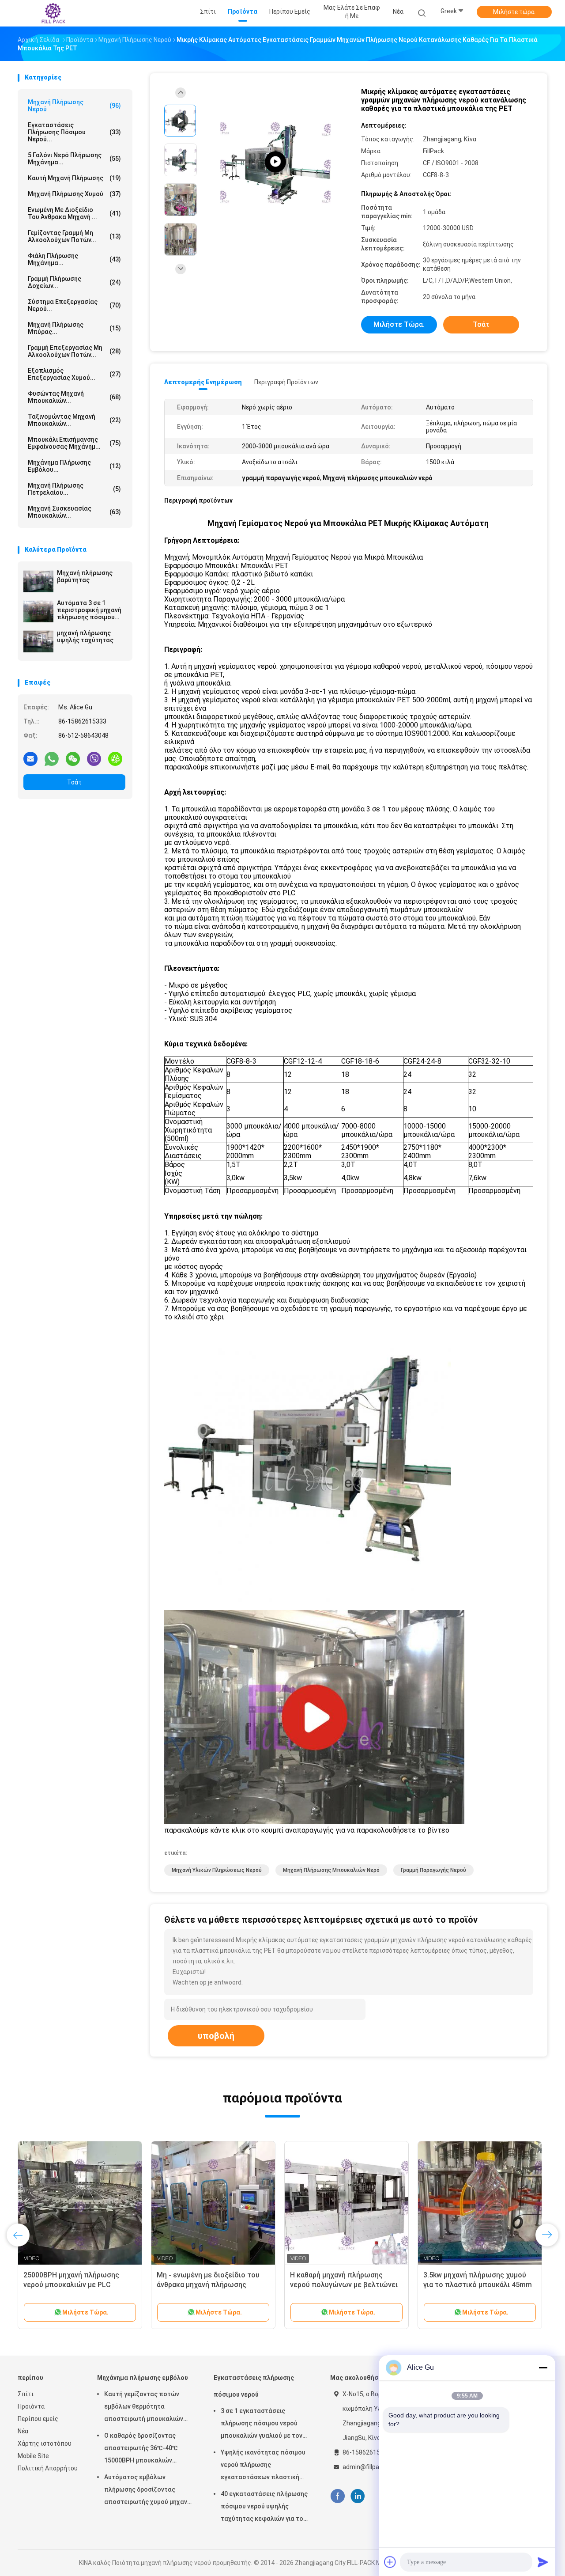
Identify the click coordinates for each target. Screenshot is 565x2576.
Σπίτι (26, 2394)
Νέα (23, 2431)
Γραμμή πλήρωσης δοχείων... (74, 282)
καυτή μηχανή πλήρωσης (74, 178)
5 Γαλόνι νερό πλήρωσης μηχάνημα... (74, 159)
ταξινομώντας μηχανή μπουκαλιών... (74, 420)
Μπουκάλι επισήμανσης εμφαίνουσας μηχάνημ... (74, 443)
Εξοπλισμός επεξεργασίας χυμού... (74, 374)
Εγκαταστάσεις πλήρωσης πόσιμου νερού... (74, 132)
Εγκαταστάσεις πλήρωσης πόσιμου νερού (254, 2386)
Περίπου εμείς (38, 2419)
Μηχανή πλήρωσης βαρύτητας (85, 576)
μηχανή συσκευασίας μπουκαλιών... (74, 512)
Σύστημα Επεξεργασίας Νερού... (74, 305)
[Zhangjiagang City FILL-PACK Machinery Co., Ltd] (52, 13)
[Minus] (543, 2368)
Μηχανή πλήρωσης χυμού (74, 194)
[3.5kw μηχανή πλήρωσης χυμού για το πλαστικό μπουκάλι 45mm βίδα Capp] (480, 2203)
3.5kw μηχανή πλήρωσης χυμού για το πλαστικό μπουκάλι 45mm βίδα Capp (478, 2285)
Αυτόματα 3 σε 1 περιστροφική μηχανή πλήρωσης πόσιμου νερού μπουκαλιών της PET (91, 610)
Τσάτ (74, 782)
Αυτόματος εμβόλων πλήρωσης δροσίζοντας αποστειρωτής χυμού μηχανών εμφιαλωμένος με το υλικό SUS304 (150, 2491)
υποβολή (216, 2036)
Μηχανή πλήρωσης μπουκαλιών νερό (331, 1870)
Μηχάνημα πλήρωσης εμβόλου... (74, 466)
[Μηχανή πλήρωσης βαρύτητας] (38, 581)
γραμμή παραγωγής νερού (433, 1870)
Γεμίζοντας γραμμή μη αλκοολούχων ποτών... (74, 236)
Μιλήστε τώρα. (514, 12)
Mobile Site (33, 2456)
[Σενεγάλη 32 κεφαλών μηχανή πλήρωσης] (275, 162)
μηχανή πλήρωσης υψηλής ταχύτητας (85, 636)
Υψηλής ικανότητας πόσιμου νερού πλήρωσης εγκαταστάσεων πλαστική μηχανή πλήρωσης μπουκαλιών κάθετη (267, 2466)
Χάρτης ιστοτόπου (45, 2443)
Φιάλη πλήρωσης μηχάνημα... (74, 259)
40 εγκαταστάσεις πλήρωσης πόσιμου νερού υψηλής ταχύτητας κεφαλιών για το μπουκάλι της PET (264, 2508)
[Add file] (390, 2562)
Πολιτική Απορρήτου (48, 2468)
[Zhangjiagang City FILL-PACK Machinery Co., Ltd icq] (115, 758)
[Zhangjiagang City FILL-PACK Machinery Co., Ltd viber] (94, 758)
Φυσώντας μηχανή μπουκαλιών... (74, 397)
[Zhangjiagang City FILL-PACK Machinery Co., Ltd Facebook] (337, 2496)
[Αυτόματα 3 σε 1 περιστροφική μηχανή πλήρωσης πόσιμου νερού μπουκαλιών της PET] (38, 611)
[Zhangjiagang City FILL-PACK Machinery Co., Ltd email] (30, 758)
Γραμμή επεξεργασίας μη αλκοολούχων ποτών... (74, 351)
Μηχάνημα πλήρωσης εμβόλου (143, 2378)
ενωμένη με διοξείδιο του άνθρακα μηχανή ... (74, 213)
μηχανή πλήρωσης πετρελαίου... (74, 489)
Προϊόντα (31, 2406)
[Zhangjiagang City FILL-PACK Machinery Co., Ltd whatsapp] (52, 758)
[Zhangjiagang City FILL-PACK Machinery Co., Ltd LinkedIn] (358, 2496)
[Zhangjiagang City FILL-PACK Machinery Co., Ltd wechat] (73, 758)
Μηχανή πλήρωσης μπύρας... (74, 328)
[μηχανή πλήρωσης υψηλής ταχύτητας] (38, 641)
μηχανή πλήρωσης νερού (74, 106)
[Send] (543, 2562)
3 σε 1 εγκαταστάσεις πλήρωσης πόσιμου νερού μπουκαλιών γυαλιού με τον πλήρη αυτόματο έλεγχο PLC (263, 2424)
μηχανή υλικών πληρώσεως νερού (217, 1870)
